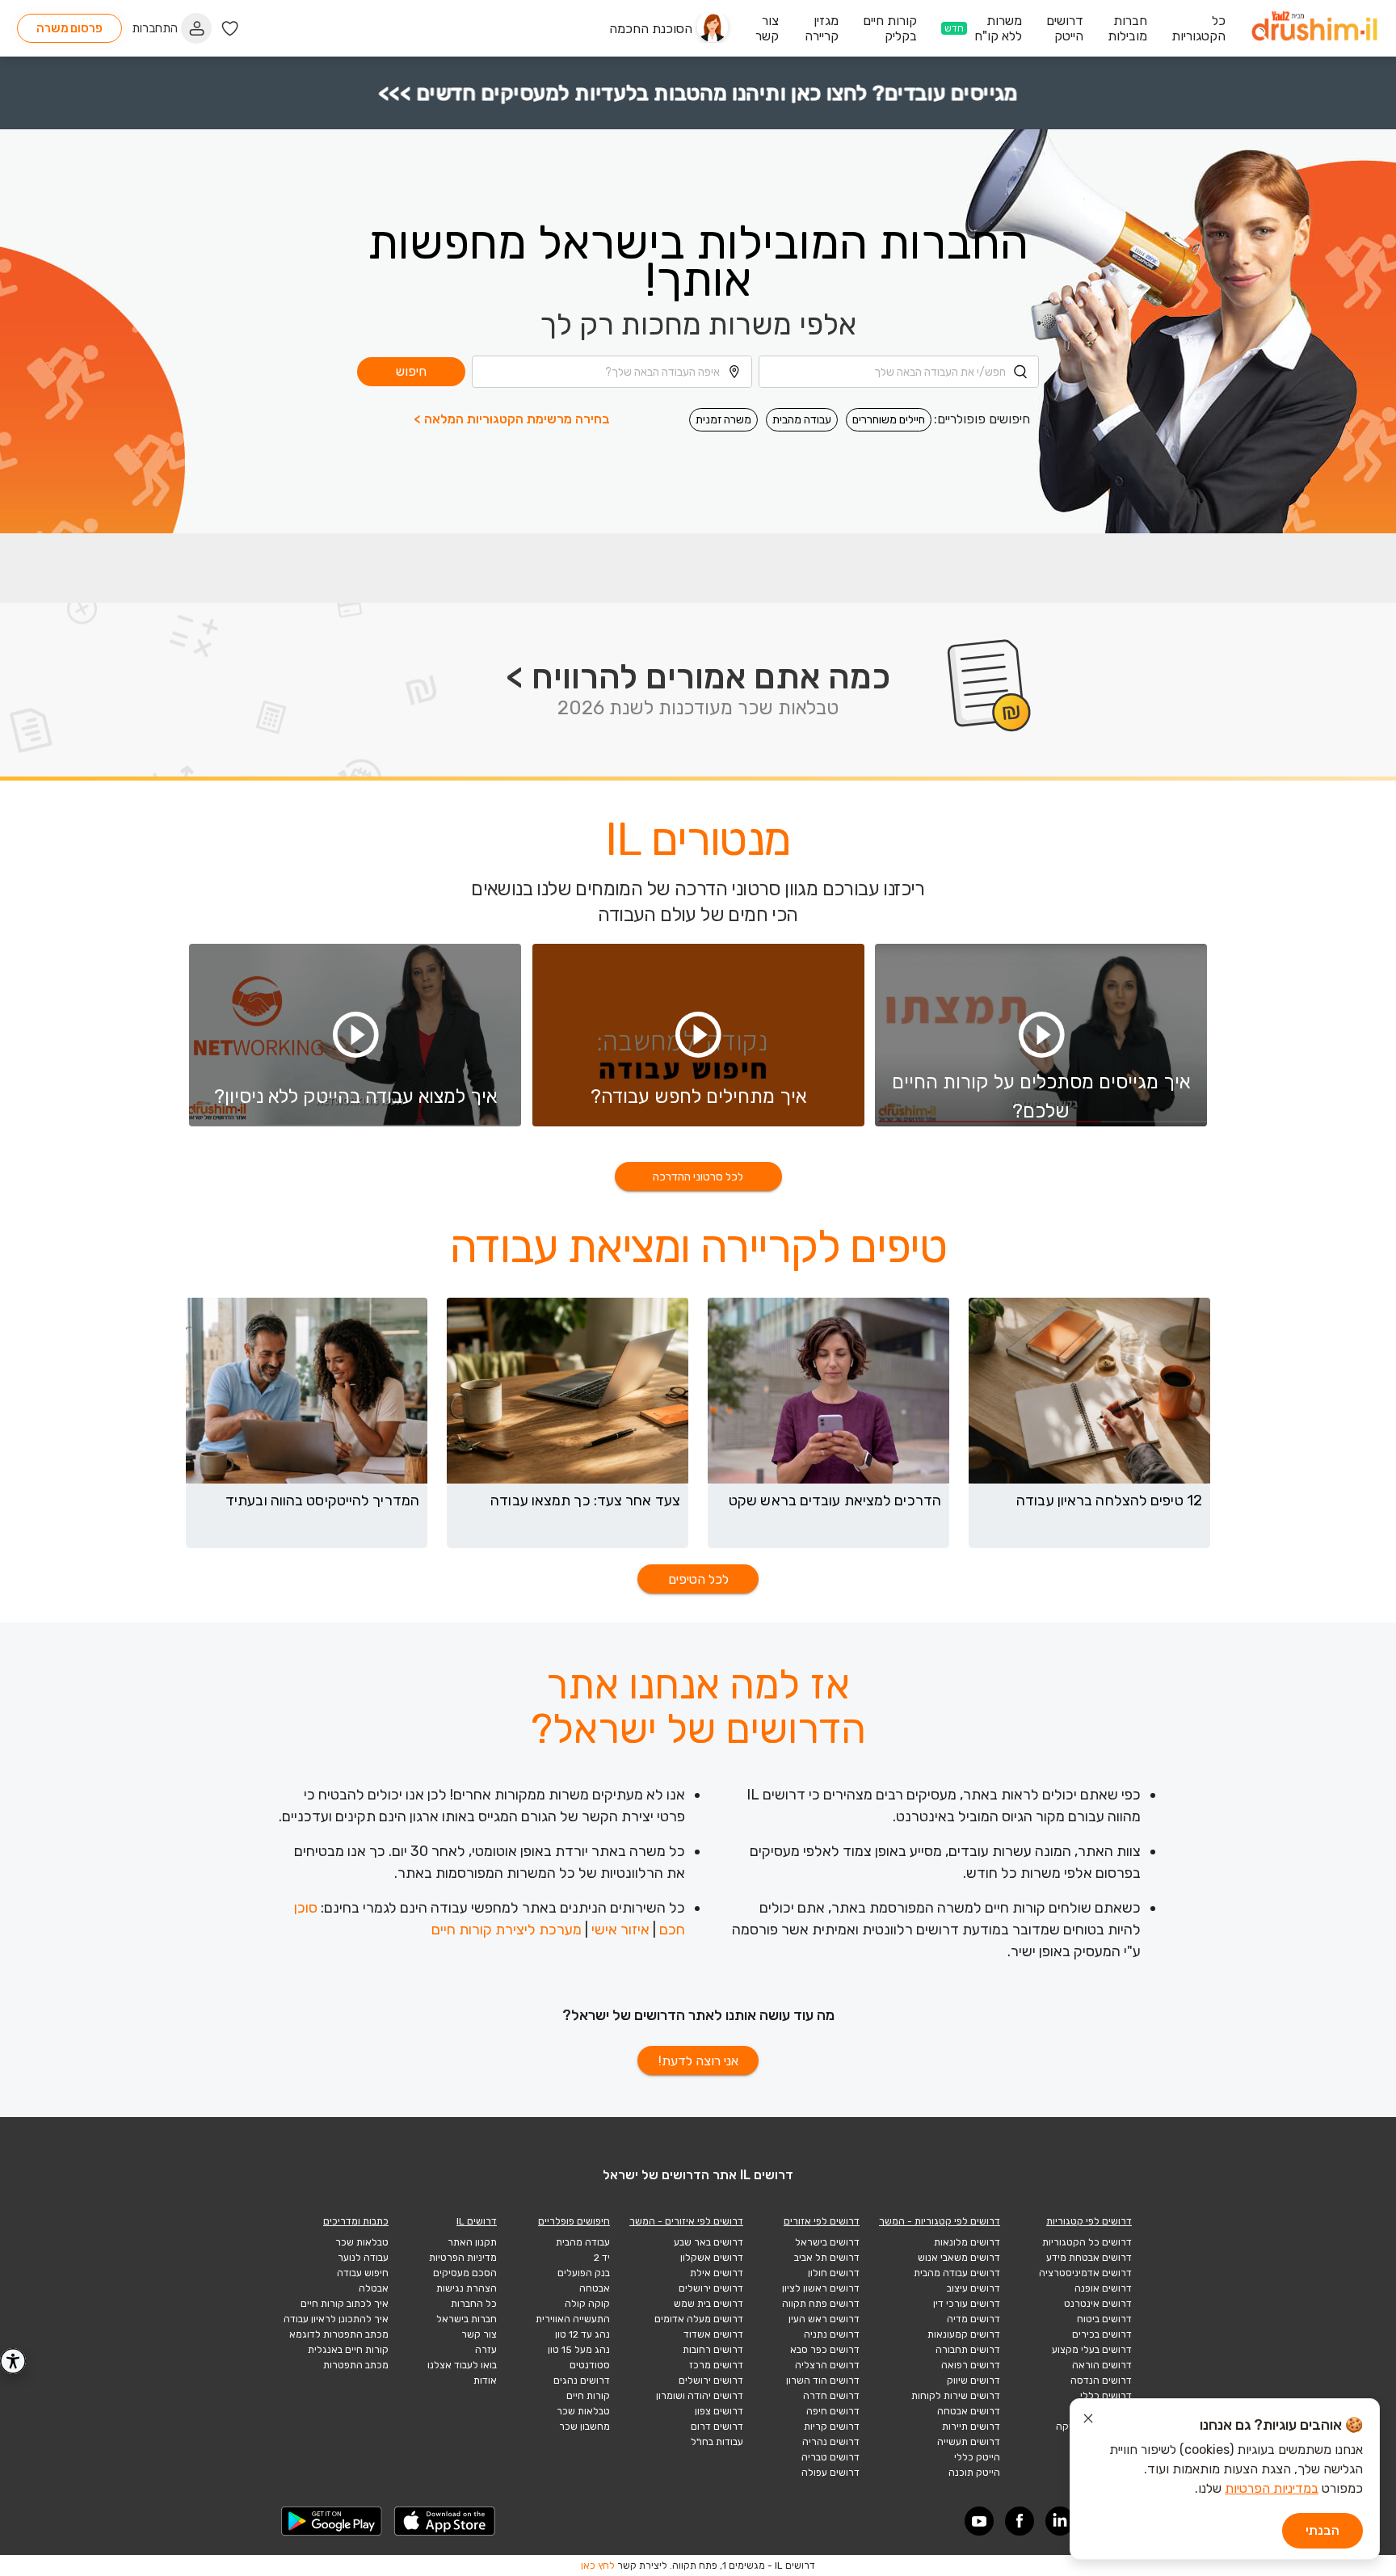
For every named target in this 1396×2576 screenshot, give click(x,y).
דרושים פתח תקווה (821, 2304)
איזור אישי (620, 1930)
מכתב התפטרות (356, 2365)
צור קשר (479, 2334)
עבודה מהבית (802, 420)
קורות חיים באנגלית (348, 2350)
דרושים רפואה (971, 2365)
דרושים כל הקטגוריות (1087, 2242)
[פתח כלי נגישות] (13, 2361)
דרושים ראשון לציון (821, 2288)
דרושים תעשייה (969, 2442)
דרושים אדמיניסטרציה (1085, 2273)
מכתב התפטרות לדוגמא (339, 2334)
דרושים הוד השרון (823, 2380)
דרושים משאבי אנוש (959, 2258)
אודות (485, 2380)
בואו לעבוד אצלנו (462, 2365)
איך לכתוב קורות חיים (345, 2304)
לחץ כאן (598, 2565)
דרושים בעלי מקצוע (1092, 2350)
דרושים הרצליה (827, 2365)
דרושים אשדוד (713, 2334)
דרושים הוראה (1102, 2365)
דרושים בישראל (827, 2242)
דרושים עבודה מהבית (957, 2273)
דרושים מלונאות (967, 2242)
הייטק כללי (977, 2457)
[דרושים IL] (1314, 29)
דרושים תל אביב (827, 2258)
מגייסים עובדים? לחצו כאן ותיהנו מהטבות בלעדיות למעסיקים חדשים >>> (698, 93)
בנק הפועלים (584, 2273)
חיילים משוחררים (889, 420)
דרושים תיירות (971, 2427)
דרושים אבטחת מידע (1089, 2258)
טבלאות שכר (583, 2411)
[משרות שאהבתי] (230, 29)
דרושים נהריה (831, 2442)
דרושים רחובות (713, 2350)
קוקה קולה (587, 2304)
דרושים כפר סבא (825, 2350)
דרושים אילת (717, 2273)
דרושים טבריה (830, 2457)
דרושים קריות (832, 2427)
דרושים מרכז (716, 2365)
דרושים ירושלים (711, 2288)
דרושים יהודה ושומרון (700, 2396)
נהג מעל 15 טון (579, 2350)
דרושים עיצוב (973, 2288)
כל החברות (474, 2304)
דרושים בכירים (1102, 2334)
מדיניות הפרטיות (463, 2258)
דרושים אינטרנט (1098, 2304)
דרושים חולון (834, 2273)
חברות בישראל (467, 2319)
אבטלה (374, 2288)
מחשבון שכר (584, 2427)
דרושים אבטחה (969, 2411)
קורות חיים (588, 2396)
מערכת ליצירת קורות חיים (507, 1930)
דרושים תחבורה (968, 2350)
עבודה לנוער (363, 2258)
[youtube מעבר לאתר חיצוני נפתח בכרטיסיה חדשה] (979, 2521)
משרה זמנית (723, 420)
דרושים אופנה (1103, 2288)
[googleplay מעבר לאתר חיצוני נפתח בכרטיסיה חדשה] (332, 2521)
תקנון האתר (472, 2242)
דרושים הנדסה (1101, 2380)
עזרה (486, 2350)
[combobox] (899, 372)
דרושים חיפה (833, 2411)
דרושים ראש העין (824, 2319)
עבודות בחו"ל (717, 2442)
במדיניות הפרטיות (1272, 2488)
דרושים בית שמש (709, 2304)
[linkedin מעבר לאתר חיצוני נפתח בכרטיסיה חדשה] (1060, 2521)
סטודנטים (590, 2365)
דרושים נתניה (832, 2334)
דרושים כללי (1106, 2396)
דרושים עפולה (830, 2473)
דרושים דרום (717, 2427)
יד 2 (602, 2258)
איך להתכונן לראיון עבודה (336, 2319)
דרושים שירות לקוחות (956, 2396)
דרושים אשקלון (712, 2258)
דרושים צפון (719, 2411)
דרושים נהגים (582, 2380)
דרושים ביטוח (1104, 2319)
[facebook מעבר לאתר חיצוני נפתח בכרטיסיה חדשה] (1020, 2521)
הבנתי (1322, 2530)
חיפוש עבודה (363, 2273)
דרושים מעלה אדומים (699, 2319)
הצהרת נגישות (467, 2288)
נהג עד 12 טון (582, 2334)
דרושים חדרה (831, 2396)
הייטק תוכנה (974, 2473)
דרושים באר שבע (709, 2242)
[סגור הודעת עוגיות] (1088, 2421)
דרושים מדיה (973, 2319)
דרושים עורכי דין (967, 2304)
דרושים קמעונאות (964, 2334)
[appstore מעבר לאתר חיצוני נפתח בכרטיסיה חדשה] (445, 2521)
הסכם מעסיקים (465, 2273)
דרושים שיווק (973, 2380)
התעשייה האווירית (573, 2319)
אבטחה (595, 2288)
